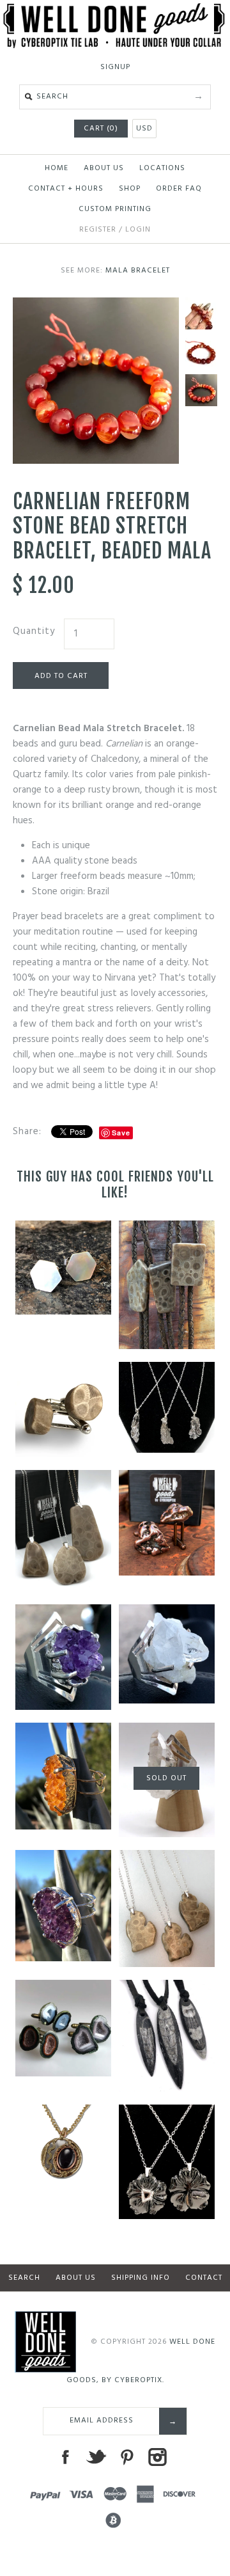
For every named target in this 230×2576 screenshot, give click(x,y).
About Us (104, 168)
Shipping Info (141, 2278)
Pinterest (126, 2457)
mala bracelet (138, 271)
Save (121, 1133)
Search (24, 2278)
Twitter (96, 2457)
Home (57, 168)
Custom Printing (115, 209)
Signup (115, 67)
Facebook (65, 2457)
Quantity (34, 631)
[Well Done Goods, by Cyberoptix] (115, 11)
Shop (130, 189)
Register (98, 230)
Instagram (157, 2457)
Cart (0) (101, 129)
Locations (162, 168)
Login (138, 230)
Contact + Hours (66, 189)
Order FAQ (179, 189)
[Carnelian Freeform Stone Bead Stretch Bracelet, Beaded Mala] (96, 305)
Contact (204, 2278)
